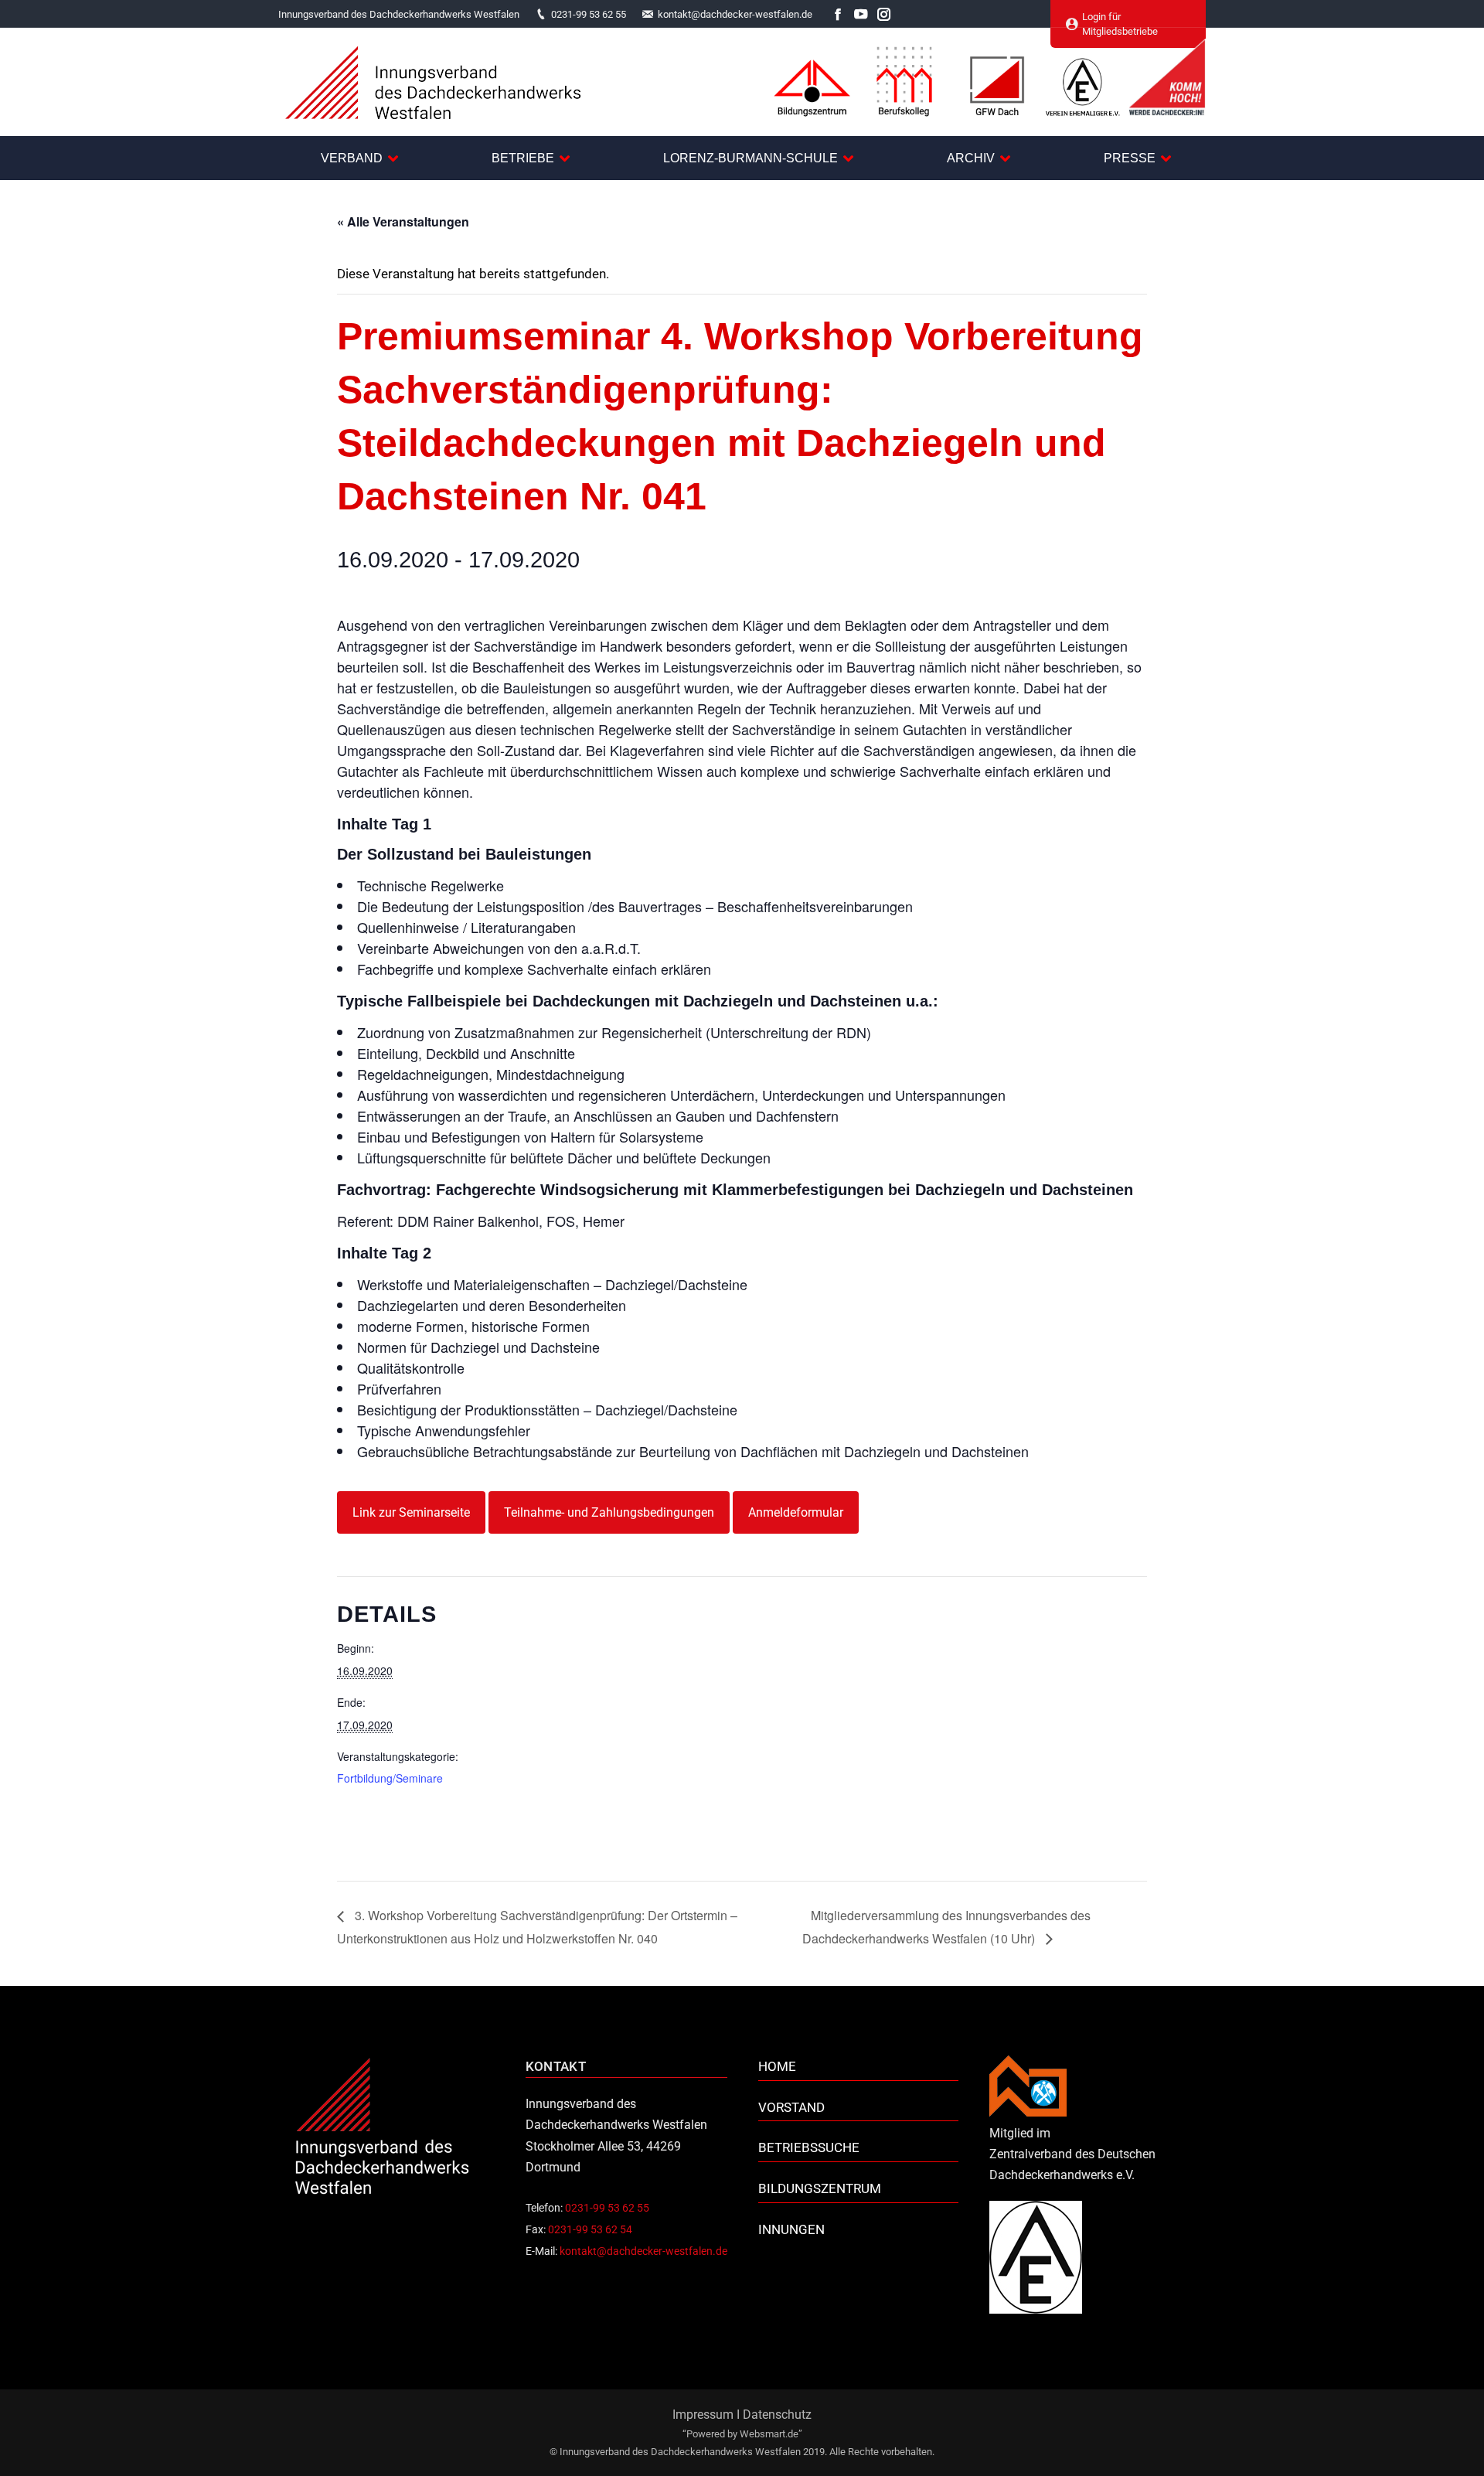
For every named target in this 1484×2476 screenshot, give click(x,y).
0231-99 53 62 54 (590, 2229)
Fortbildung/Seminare (390, 1778)
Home (777, 2066)
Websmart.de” (771, 2434)
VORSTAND (791, 2107)
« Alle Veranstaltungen (403, 221)
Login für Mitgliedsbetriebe (1120, 24)
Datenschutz (777, 2415)
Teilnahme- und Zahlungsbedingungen (609, 1512)
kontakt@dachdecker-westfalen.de (735, 14)
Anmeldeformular (796, 1512)
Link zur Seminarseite (411, 1512)
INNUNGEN (791, 2229)
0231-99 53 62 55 (589, 14)
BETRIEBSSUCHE (809, 2147)
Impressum (703, 2415)
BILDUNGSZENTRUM (820, 2188)
